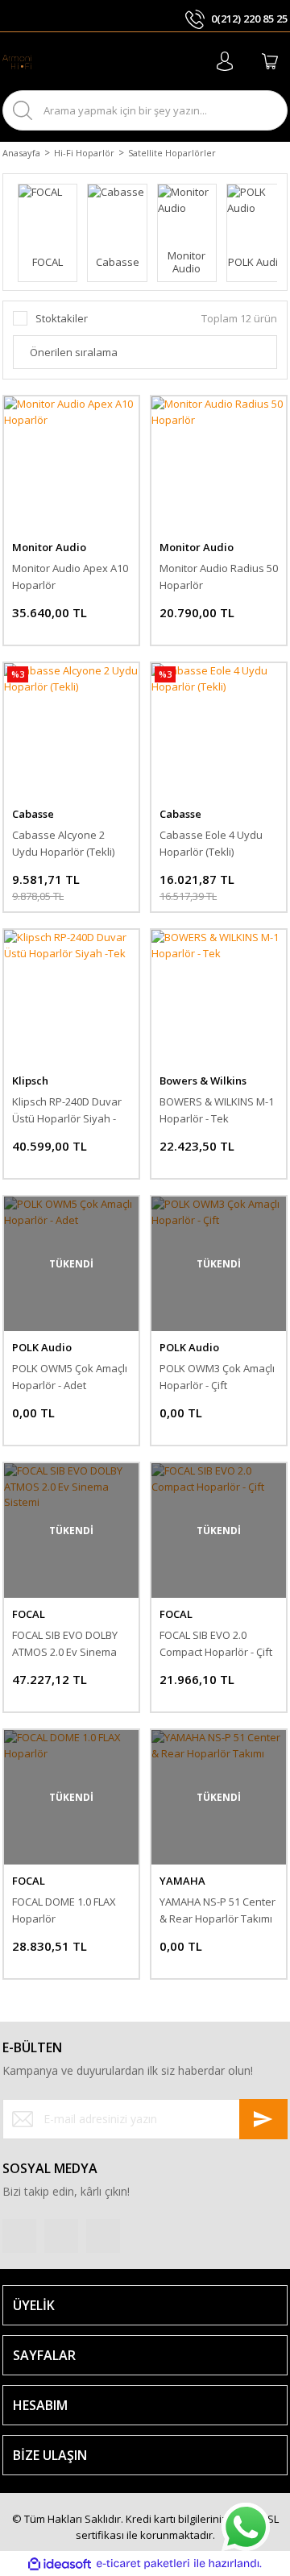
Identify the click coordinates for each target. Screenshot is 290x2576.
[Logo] (17, 61)
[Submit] (263, 2119)
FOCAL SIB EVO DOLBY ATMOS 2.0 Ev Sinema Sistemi (65, 1644)
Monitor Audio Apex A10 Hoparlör (70, 577)
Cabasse (33, 814)
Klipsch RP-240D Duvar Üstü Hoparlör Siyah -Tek (67, 1111)
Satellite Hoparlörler (172, 153)
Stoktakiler (62, 318)
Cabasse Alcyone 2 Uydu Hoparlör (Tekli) (63, 843)
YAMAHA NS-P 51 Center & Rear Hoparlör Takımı (217, 1910)
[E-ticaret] (143, 2564)
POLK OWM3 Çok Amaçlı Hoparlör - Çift (217, 1377)
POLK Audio (42, 1347)
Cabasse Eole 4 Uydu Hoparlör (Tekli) (211, 843)
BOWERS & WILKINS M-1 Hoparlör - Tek (217, 1110)
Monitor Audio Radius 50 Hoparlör (219, 577)
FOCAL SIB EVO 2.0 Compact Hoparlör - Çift (216, 1643)
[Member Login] (225, 61)
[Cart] (270, 61)
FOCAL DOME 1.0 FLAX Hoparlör (64, 1910)
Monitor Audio (49, 547)
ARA (261, 111)
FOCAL (29, 1614)
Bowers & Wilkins (203, 1081)
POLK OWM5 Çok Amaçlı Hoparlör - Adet (70, 1377)
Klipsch (30, 1081)
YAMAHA (182, 1881)
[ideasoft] (60, 2564)
